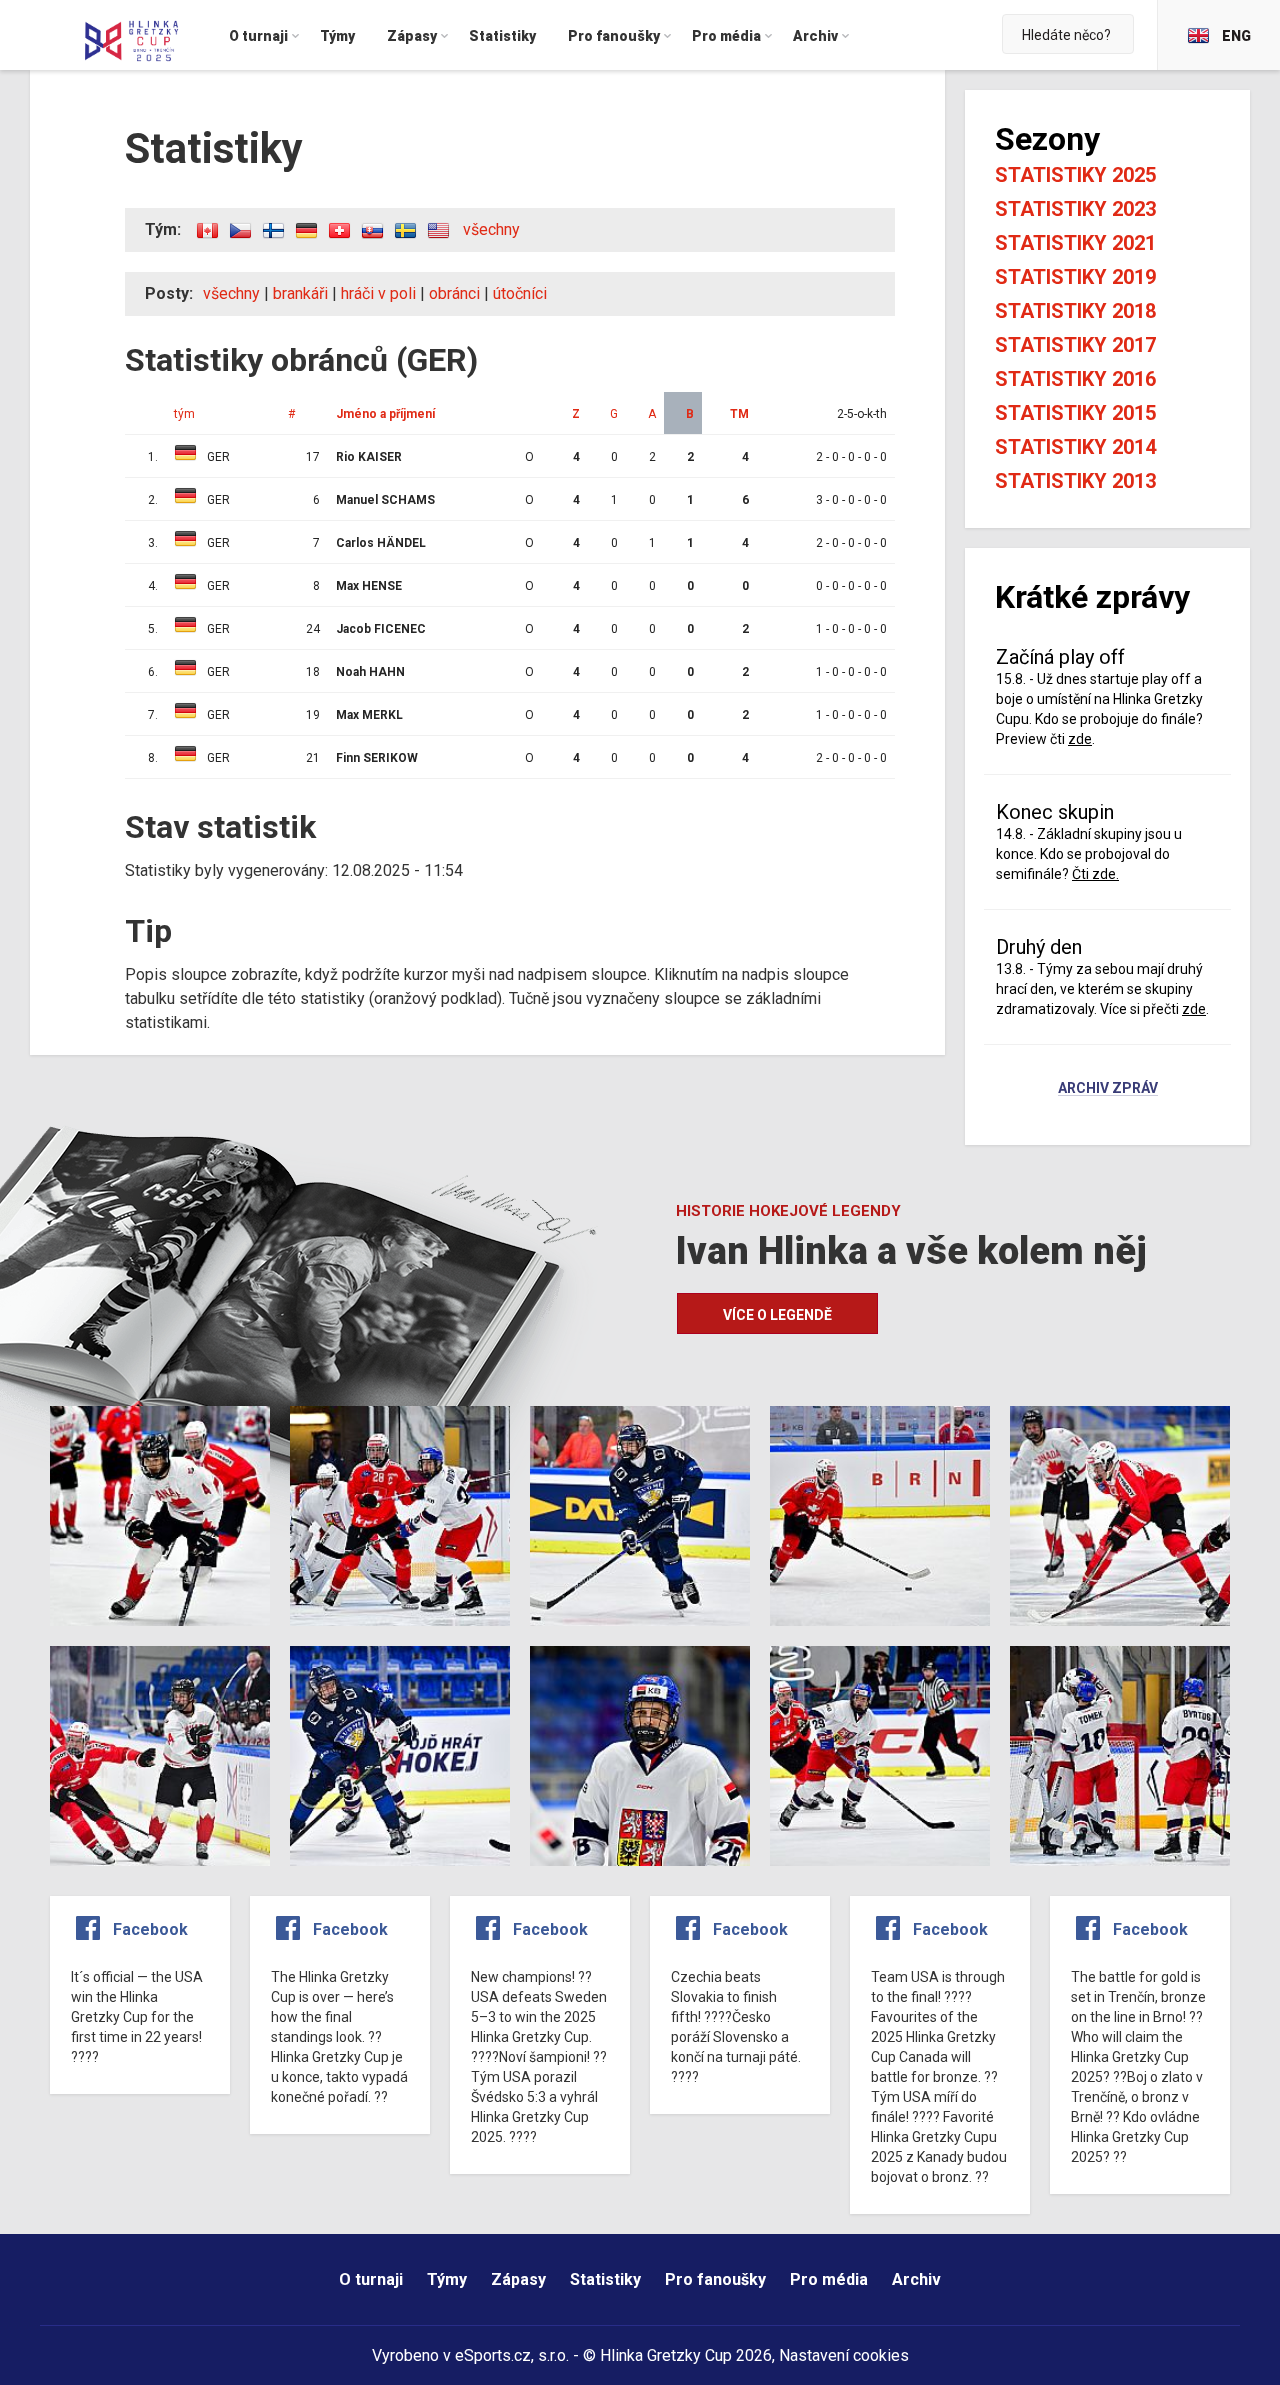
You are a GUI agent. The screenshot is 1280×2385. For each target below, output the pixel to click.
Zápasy (518, 2279)
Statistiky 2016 (1075, 379)
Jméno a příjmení (385, 414)
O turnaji (371, 2279)
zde (1080, 739)
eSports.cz (493, 2355)
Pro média (829, 2279)
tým (184, 414)
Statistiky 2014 (1075, 447)
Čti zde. (1095, 874)
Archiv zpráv (1108, 1089)
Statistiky (605, 2279)
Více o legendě (777, 1315)
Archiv (916, 2279)
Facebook (150, 1929)
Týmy (447, 2279)
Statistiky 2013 (1075, 481)
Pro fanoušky (715, 2279)
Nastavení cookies (844, 2355)
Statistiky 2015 (1075, 413)
